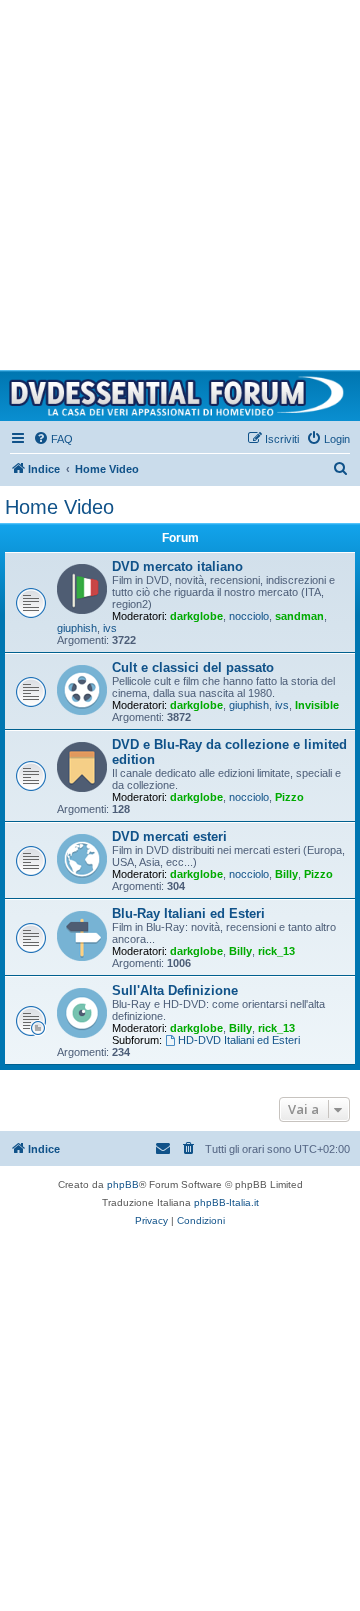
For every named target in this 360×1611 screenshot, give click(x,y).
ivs (110, 628)
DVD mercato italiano (177, 566)
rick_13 (276, 951)
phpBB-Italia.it (226, 1202)
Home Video (59, 507)
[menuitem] (53, 439)
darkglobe (196, 616)
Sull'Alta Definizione (175, 990)
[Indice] (180, 396)
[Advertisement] (180, 180)
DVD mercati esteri (169, 836)
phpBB (123, 1184)
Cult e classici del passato (193, 667)
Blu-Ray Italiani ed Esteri (188, 913)
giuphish (77, 628)
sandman (299, 616)
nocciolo (249, 616)
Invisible (317, 705)
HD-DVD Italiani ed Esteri (239, 1040)
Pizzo (289, 797)
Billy (286, 874)
